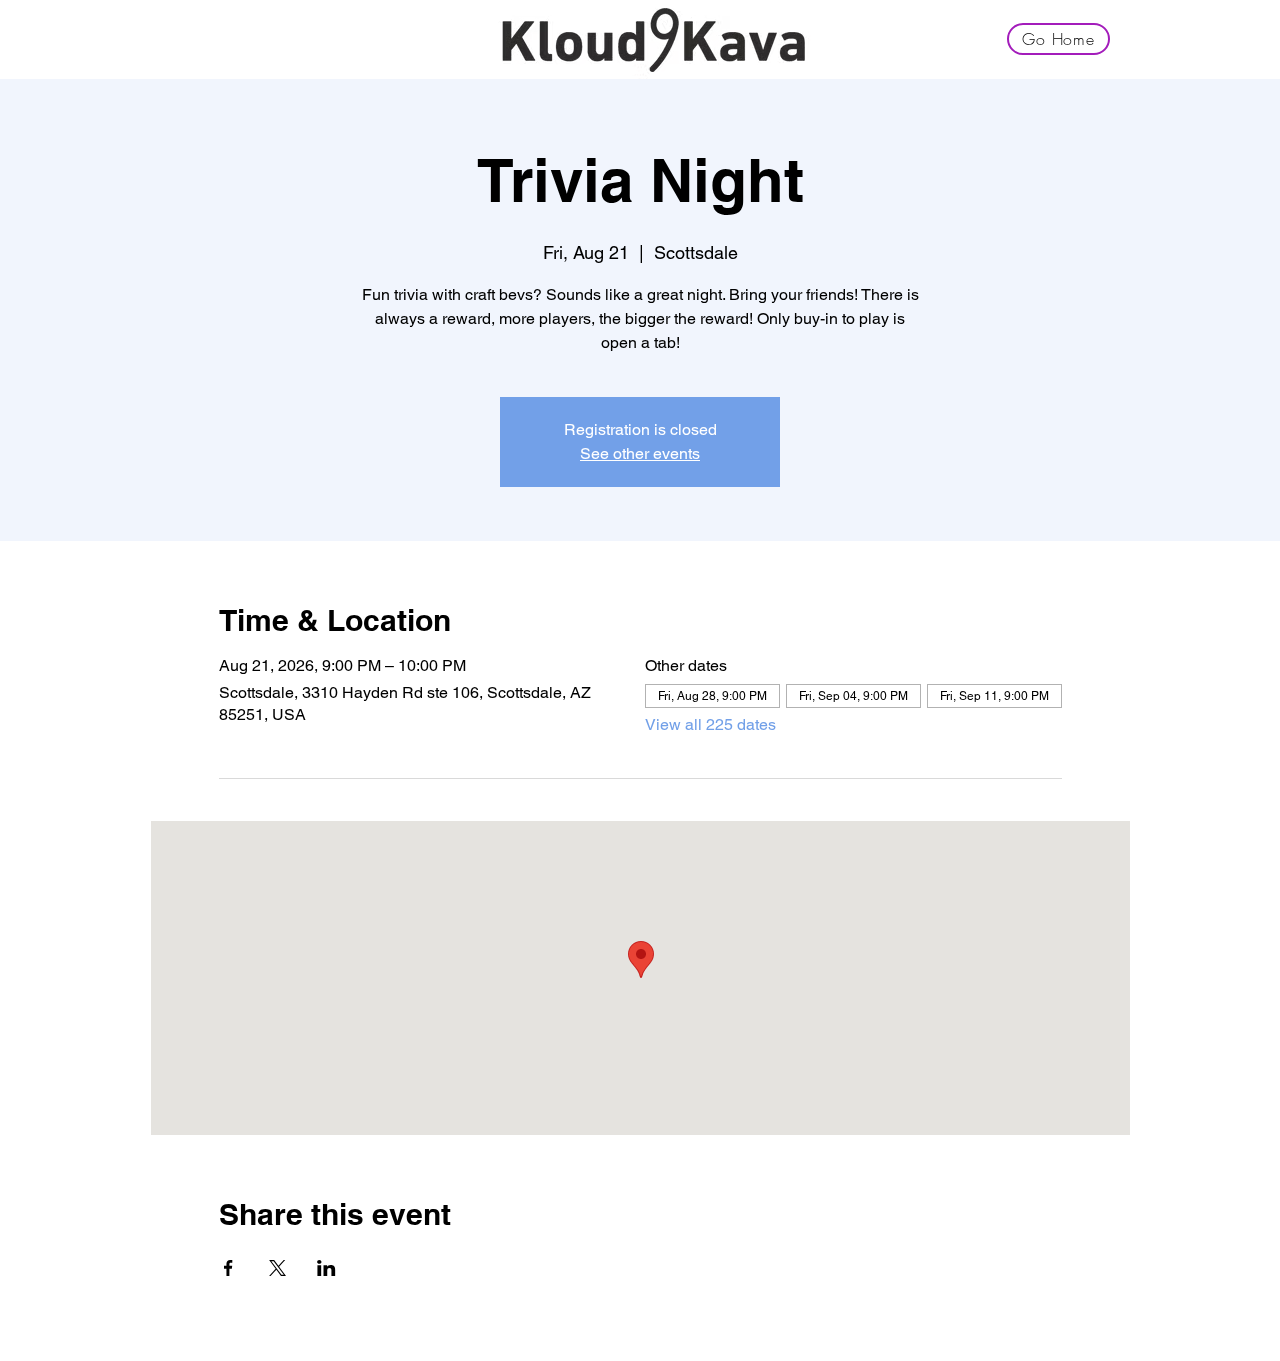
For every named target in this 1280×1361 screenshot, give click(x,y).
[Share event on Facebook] (228, 1268)
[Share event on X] (277, 1268)
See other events (640, 453)
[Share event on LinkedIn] (326, 1268)
